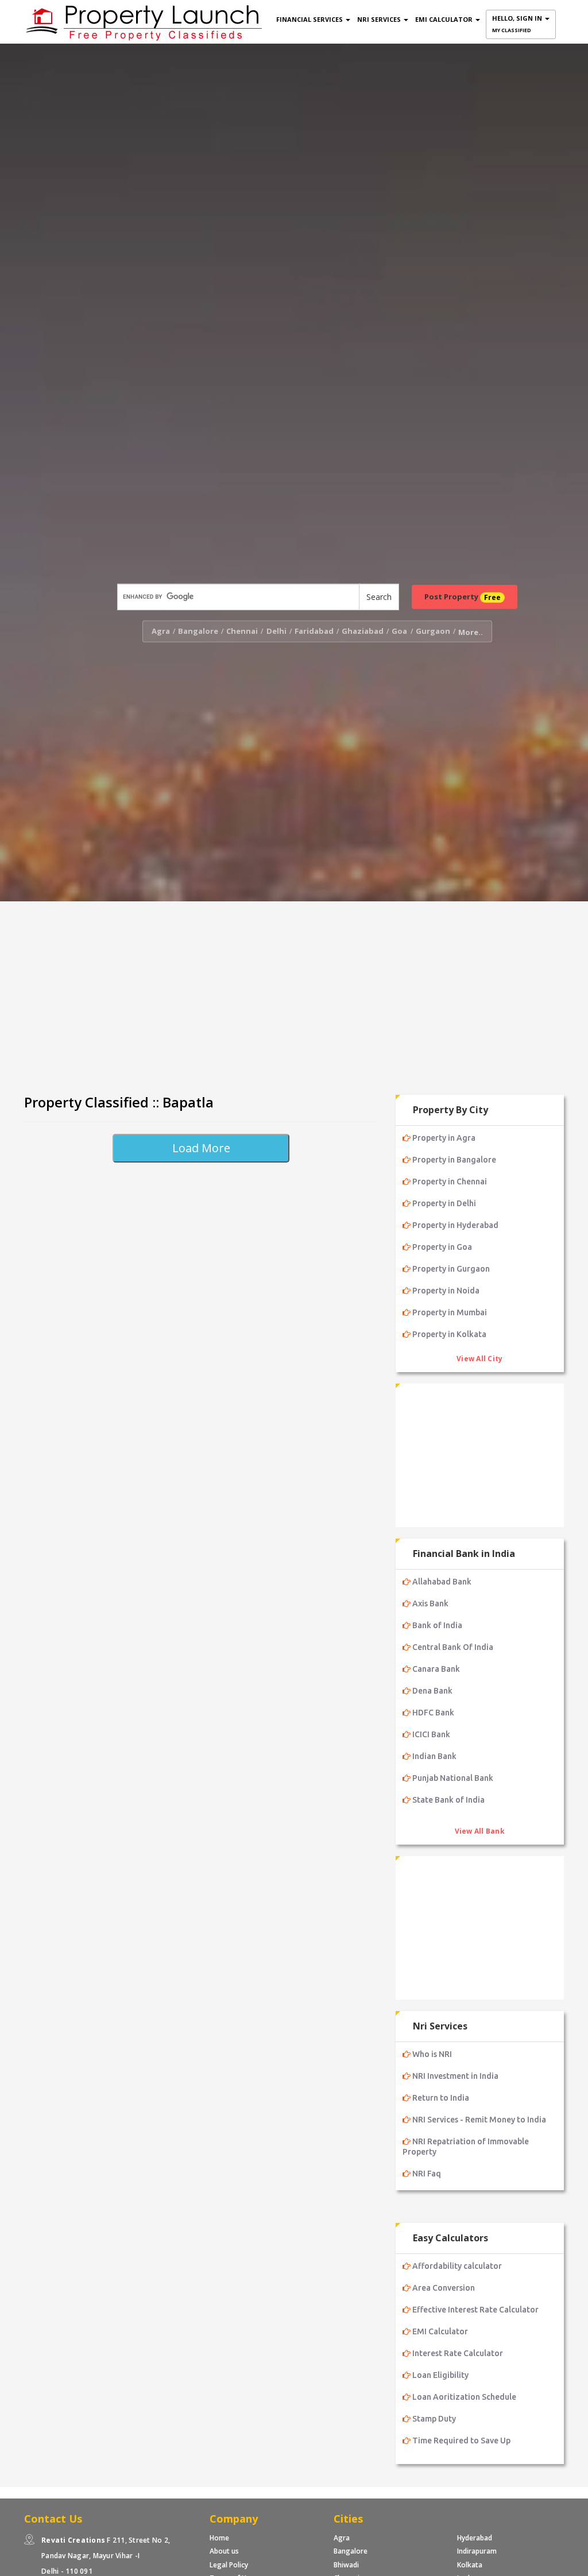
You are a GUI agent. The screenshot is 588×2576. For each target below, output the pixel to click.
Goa (399, 631)
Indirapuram (477, 2551)
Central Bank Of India (453, 1647)
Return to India (441, 2098)
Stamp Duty (434, 2419)
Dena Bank (432, 1691)
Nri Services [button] (380, 19)
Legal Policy (229, 2565)
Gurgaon (433, 631)
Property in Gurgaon (451, 1269)
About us (224, 2551)
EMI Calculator (440, 2331)
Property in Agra (444, 1138)
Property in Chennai (450, 1182)
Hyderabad (475, 2538)
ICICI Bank (431, 1734)
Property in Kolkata (449, 1334)
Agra (161, 631)
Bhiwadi (346, 2565)
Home (219, 2538)
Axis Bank (430, 1603)
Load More (201, 1148)
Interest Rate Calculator (458, 2353)
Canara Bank (436, 1669)
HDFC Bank (433, 1713)
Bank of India (437, 1625)
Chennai (242, 631)
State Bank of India (448, 1800)
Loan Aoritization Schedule (464, 2397)
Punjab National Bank (453, 1778)
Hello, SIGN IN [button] (518, 24)
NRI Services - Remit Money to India (479, 2120)
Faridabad (314, 631)
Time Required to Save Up (461, 2441)
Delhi (276, 631)
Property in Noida (446, 1291)
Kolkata (470, 2565)
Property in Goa (442, 1247)
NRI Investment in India (455, 2076)
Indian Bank (434, 1756)
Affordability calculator (457, 2266)
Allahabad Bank (442, 1582)
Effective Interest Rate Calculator (475, 2310)
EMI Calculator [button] (445, 19)
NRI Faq (427, 2174)
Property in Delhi (444, 1203)
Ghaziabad (363, 631)
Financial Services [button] (310, 19)
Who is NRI (432, 2054)
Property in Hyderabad (455, 1225)
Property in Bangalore (454, 1160)
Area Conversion (444, 2288)
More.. (471, 632)
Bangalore (198, 631)
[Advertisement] (294, 993)
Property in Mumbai (450, 1312)
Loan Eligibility (440, 2375)
